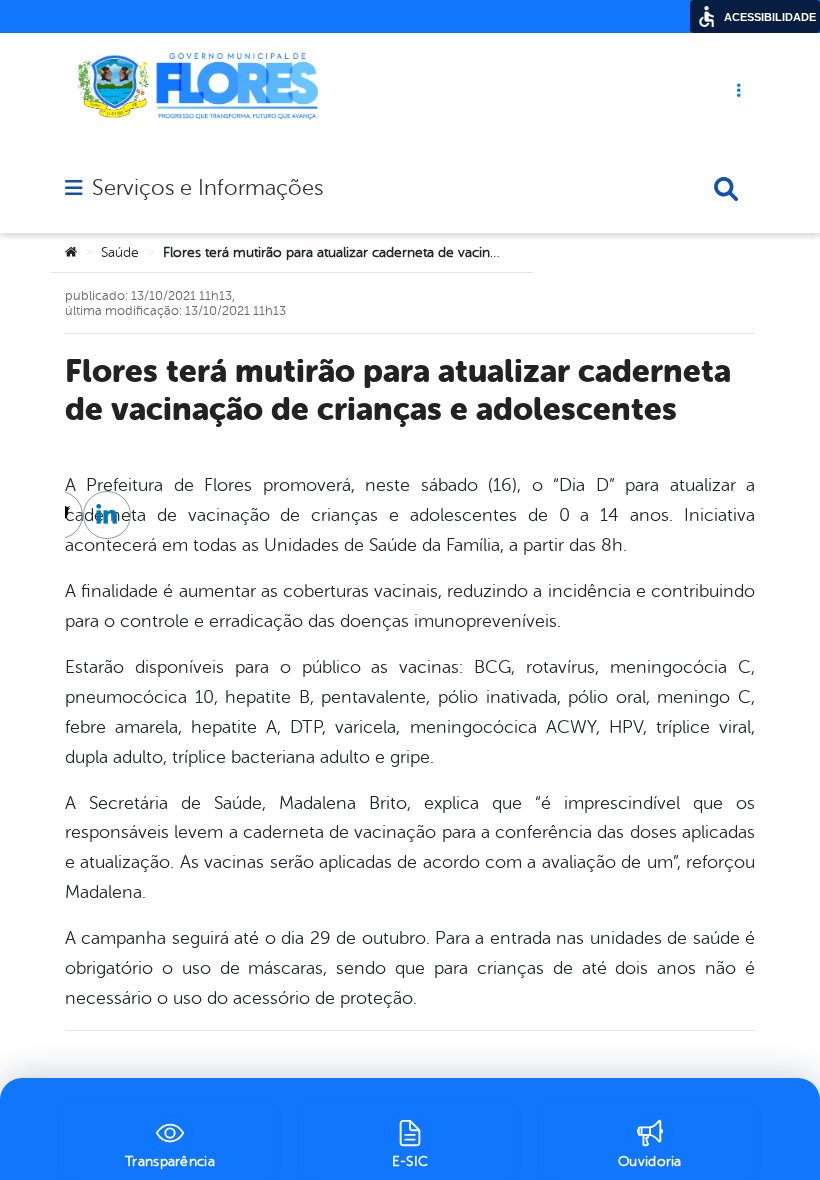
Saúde (120, 252)
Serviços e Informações (207, 188)
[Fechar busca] (726, 189)
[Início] (71, 253)
